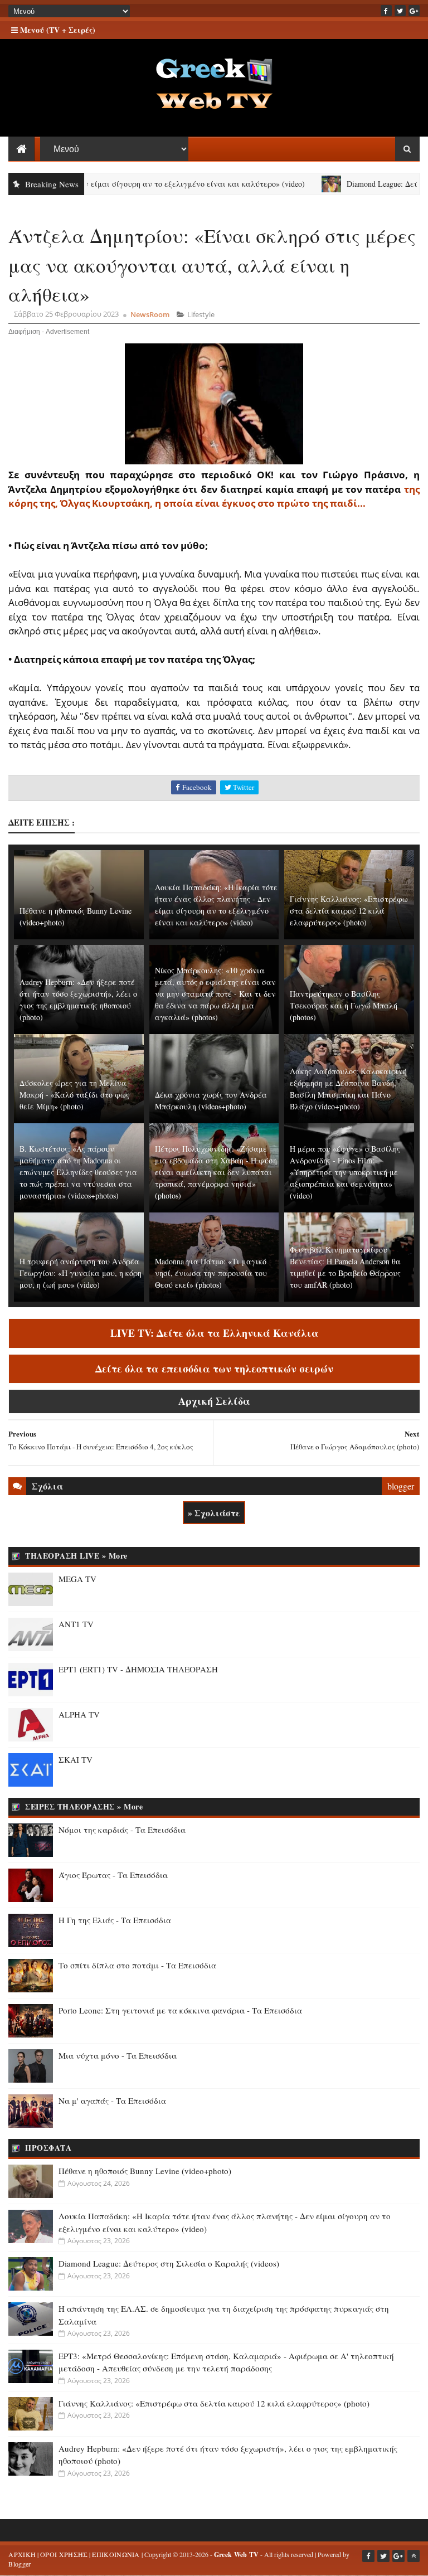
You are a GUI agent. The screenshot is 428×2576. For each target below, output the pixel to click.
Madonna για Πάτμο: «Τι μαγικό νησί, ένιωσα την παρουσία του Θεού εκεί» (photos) (211, 1273)
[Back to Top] (414, 2556)
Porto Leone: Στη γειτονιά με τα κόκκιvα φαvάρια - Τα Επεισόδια (180, 2010)
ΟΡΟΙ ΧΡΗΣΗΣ (64, 2554)
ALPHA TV (79, 1714)
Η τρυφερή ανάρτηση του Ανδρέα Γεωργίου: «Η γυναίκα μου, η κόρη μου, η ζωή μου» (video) (81, 1273)
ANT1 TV (76, 1624)
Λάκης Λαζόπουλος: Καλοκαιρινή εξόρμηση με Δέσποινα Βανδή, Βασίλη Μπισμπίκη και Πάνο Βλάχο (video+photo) (348, 1089)
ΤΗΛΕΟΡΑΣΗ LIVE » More (76, 1556)
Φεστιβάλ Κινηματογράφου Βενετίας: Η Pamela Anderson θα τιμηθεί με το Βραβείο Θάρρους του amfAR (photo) (345, 1267)
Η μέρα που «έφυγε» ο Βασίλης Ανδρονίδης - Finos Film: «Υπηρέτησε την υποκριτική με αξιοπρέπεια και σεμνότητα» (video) (345, 1172)
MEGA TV (77, 1579)
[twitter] (400, 11)
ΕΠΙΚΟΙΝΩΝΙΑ (116, 2554)
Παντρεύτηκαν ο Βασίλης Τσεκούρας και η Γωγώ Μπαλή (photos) (344, 1005)
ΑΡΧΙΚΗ (22, 2554)
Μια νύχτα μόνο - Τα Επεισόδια (118, 2055)
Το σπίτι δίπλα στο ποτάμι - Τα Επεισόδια (137, 1965)
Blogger (20, 2564)
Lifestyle (201, 314)
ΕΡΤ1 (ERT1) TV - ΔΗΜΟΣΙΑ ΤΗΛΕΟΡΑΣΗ (138, 1669)
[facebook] (386, 11)
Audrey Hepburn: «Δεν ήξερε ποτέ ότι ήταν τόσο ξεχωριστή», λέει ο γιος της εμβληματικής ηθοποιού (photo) (78, 1000)
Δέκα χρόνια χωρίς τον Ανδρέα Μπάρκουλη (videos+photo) (211, 1100)
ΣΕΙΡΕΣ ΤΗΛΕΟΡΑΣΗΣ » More (84, 1806)
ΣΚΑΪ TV (76, 1759)
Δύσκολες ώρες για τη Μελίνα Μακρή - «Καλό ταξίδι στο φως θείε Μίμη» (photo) (74, 1095)
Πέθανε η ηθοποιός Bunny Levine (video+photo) (76, 916)
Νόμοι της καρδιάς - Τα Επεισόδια (122, 1830)
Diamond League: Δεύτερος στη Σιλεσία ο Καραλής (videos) (169, 2263)
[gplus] (414, 11)
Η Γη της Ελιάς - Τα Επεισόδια (115, 1920)
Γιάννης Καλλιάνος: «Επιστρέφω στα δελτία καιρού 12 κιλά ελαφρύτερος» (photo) (349, 911)
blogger (401, 1486)
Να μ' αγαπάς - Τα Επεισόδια (112, 2100)
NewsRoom (150, 314)
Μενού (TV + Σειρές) (57, 30)
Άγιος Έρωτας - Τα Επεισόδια (113, 1875)
